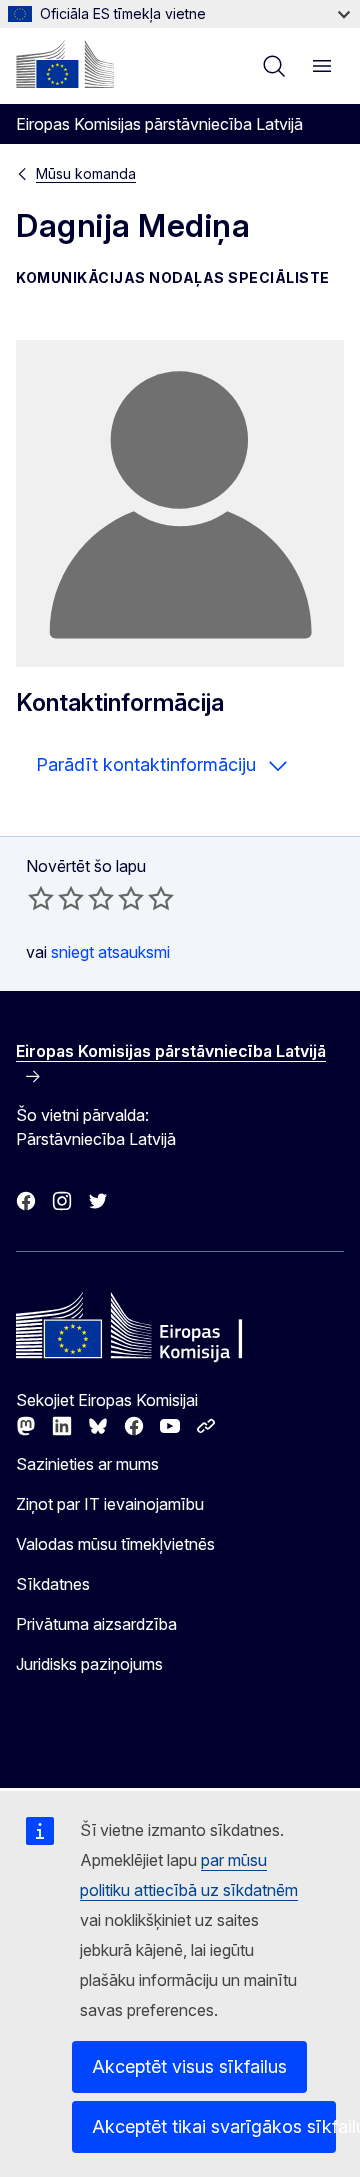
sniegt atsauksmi (110, 952)
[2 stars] (56, 898)
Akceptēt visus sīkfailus (189, 2066)
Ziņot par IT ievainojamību (110, 1504)
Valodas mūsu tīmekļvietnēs (115, 1544)
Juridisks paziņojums (89, 1664)
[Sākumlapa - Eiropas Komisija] (65, 64)
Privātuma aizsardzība (96, 1624)
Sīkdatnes (53, 1584)
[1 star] (41, 898)
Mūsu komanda (86, 173)
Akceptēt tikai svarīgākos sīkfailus (214, 2126)
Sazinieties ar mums (87, 1464)
